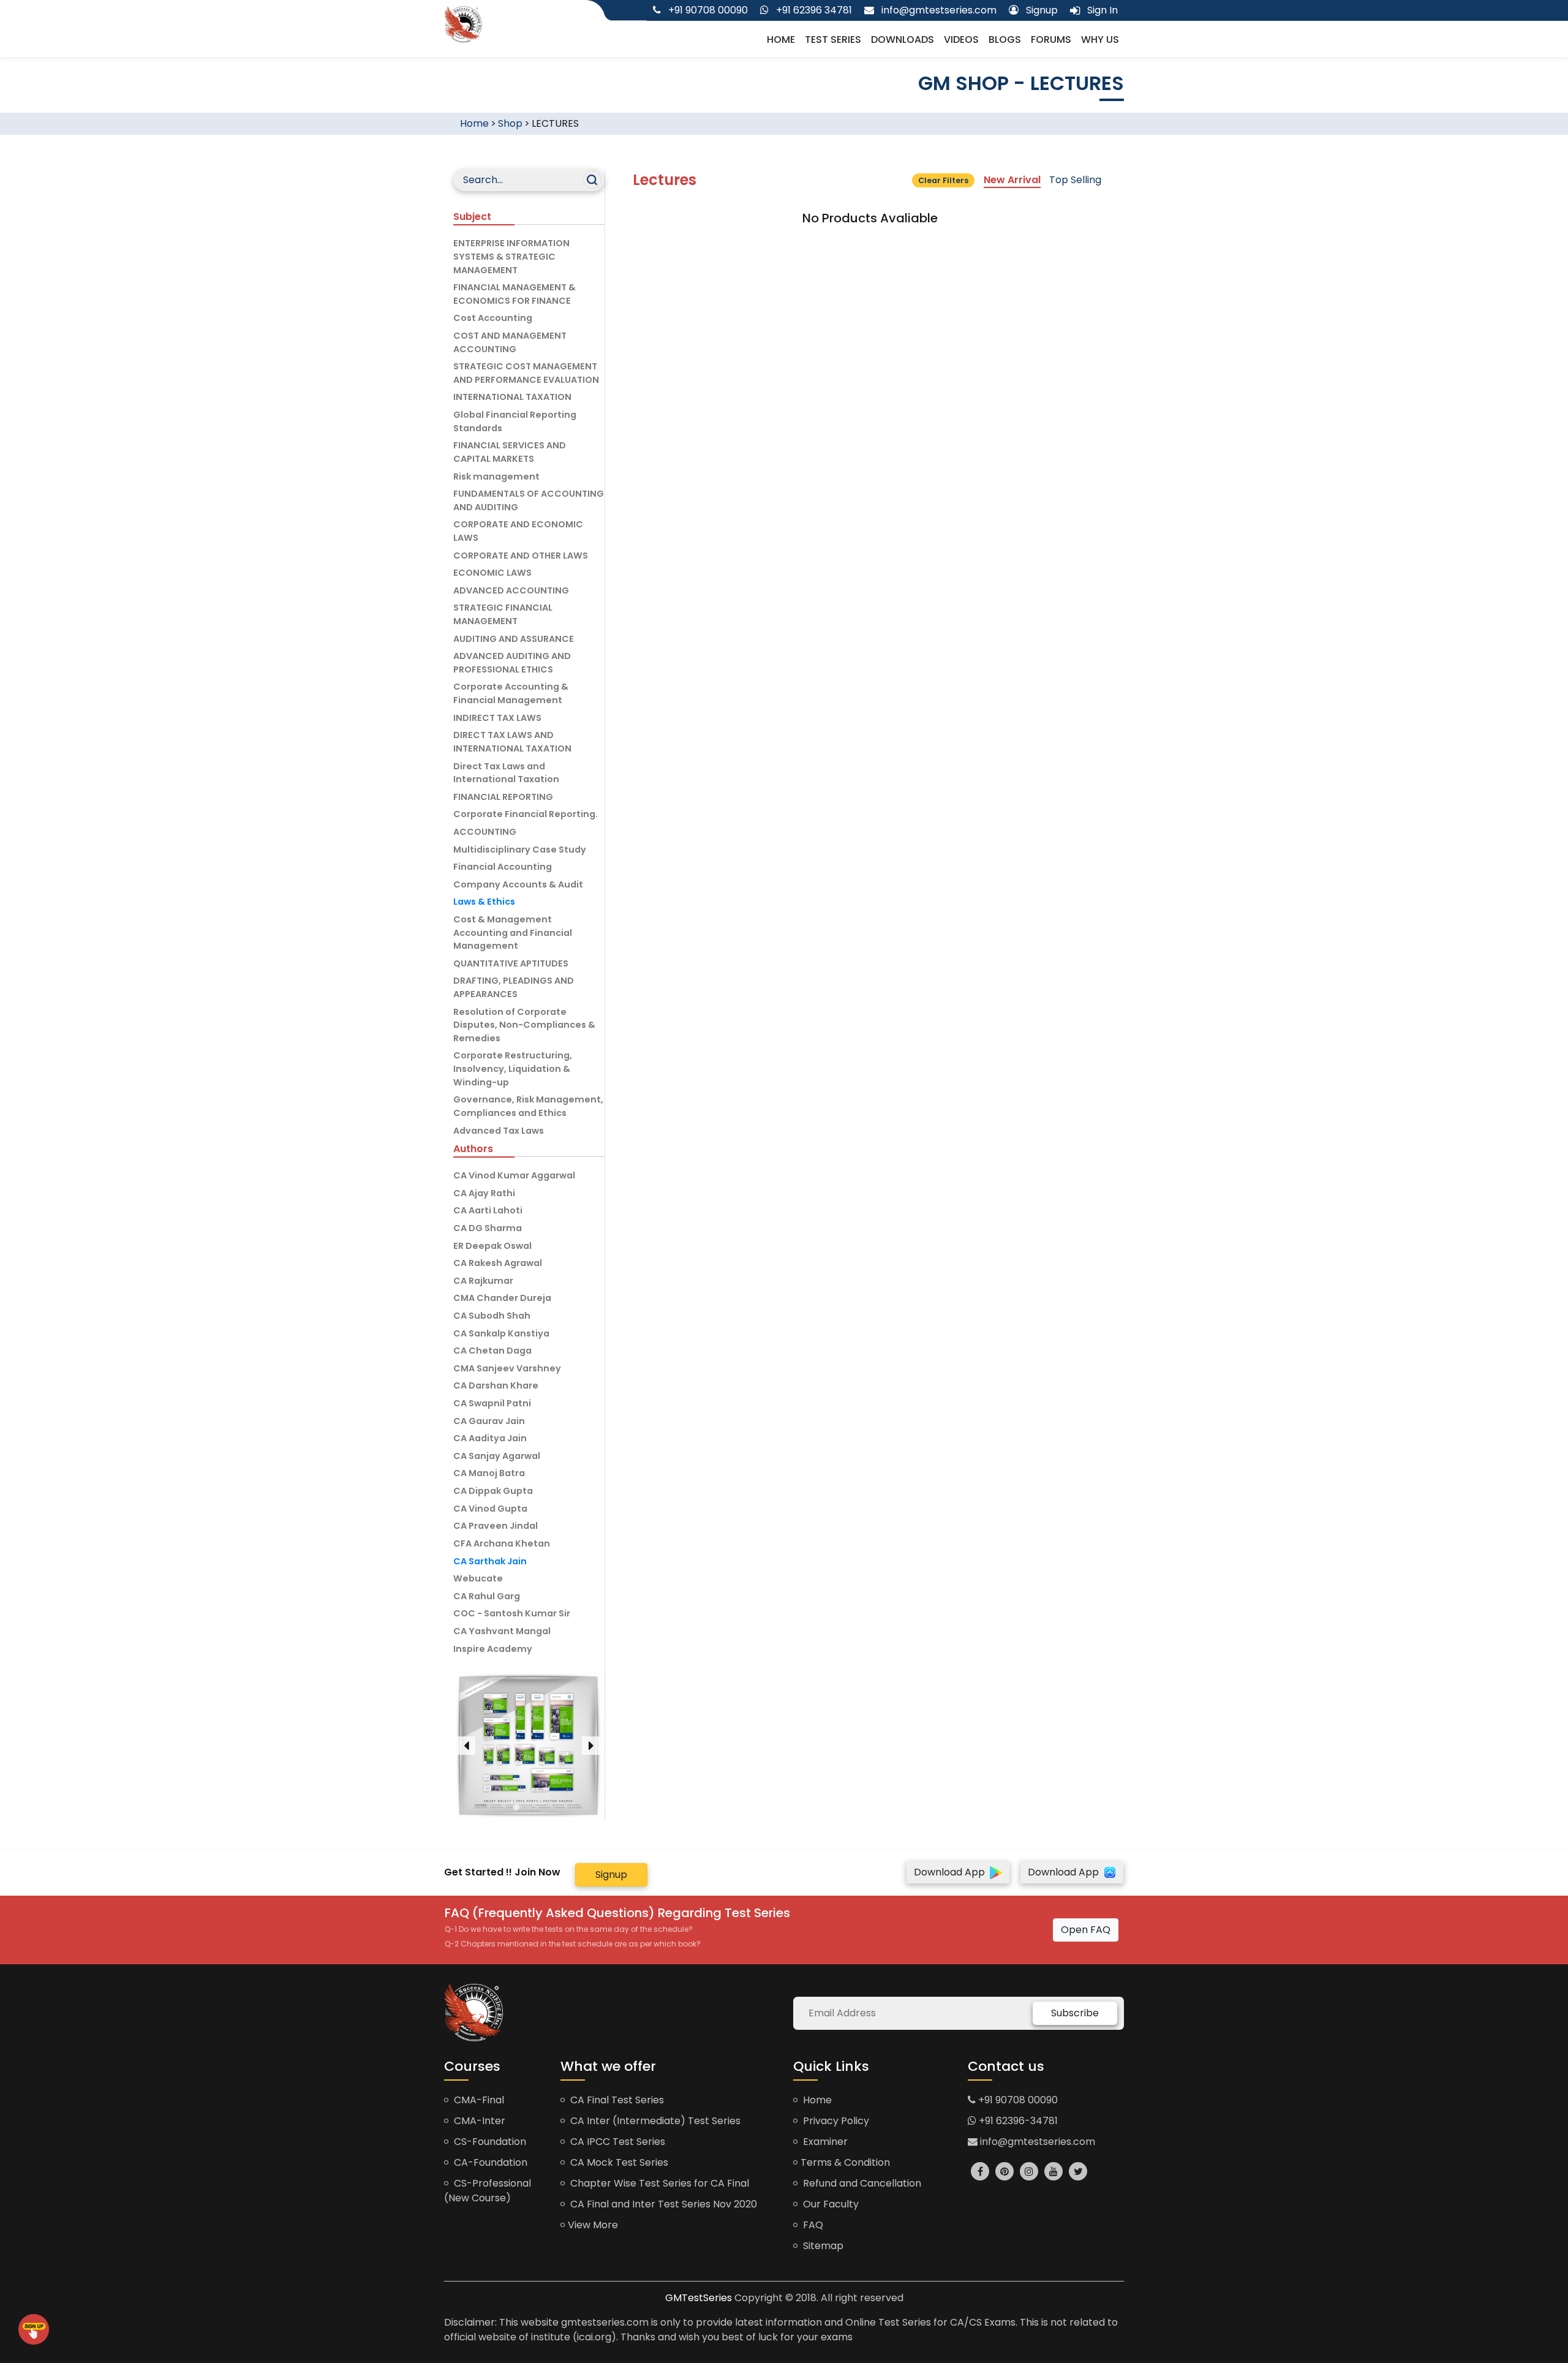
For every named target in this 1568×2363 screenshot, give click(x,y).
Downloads (903, 40)
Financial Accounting (503, 867)
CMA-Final (478, 2100)
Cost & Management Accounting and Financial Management (513, 933)
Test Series (833, 40)
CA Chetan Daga (492, 1351)
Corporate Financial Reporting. (526, 814)
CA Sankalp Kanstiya (501, 1333)
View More (593, 2225)
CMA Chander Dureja (502, 1298)
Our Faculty (830, 2204)
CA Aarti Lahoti (488, 1210)
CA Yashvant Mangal (502, 1631)
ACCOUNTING (485, 832)
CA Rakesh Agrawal (498, 1263)
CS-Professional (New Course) (488, 2191)
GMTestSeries (699, 2298)
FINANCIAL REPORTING (503, 797)
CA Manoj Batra (489, 1473)
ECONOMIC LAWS (492, 573)
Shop (510, 123)
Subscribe (1075, 2013)
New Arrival (1012, 180)
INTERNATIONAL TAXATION (512, 397)
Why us (1100, 40)
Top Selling (1075, 180)
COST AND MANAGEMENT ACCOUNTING (510, 342)
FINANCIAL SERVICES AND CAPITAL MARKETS (510, 452)
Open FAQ (1086, 1930)
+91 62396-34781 (1017, 2121)
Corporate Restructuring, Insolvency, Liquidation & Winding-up (513, 1068)
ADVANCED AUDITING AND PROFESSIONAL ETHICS (512, 663)
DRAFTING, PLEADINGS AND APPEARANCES (514, 987)
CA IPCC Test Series (616, 2142)
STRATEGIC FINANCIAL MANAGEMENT (503, 614)
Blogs (1005, 40)
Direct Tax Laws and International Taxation (506, 773)
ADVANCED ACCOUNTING (511, 590)
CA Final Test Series (616, 2100)
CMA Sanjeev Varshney (507, 1368)
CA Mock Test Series (618, 2162)
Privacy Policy (835, 2121)
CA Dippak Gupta (493, 1491)
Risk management (496, 477)
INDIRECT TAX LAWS (497, 718)
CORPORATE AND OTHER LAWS (521, 556)
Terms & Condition (845, 2162)
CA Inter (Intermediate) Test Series (654, 2121)
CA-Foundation (489, 2162)
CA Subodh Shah (492, 1316)
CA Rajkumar (483, 1281)
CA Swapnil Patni (492, 1403)
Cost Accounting (493, 318)
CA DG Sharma (488, 1228)
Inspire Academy (493, 1649)
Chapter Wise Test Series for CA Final (658, 2183)
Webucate (478, 1578)
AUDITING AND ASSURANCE (514, 639)
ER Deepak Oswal (492, 1246)
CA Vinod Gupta (490, 1509)
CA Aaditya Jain (490, 1438)
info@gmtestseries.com (1036, 2142)
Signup (611, 1875)
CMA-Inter (478, 2121)
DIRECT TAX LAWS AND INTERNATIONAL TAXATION (512, 742)
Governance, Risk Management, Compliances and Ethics (528, 1106)
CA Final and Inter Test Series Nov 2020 (662, 2204)
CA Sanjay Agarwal (497, 1456)
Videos (961, 40)
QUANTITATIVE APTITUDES (511, 963)
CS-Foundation (489, 2142)
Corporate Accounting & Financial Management (511, 693)
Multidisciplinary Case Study (520, 850)
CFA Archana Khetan (502, 1543)
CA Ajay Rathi (484, 1193)
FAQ (812, 2225)
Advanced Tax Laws (499, 1131)
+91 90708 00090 (1017, 2100)
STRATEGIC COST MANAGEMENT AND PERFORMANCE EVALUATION (526, 373)
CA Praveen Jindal (496, 1526)
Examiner (824, 2142)
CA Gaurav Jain (489, 1421)
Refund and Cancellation (861, 2183)
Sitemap (822, 2246)
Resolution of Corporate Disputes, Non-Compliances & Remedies (524, 1025)
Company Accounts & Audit (518, 884)
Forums (1051, 40)
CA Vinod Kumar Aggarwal (514, 1175)
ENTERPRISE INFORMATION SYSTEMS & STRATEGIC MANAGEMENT (511, 256)
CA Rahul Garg (487, 1596)
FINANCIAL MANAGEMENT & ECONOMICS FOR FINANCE (514, 294)
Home (781, 40)
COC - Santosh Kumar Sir (512, 1613)
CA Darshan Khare (496, 1385)
